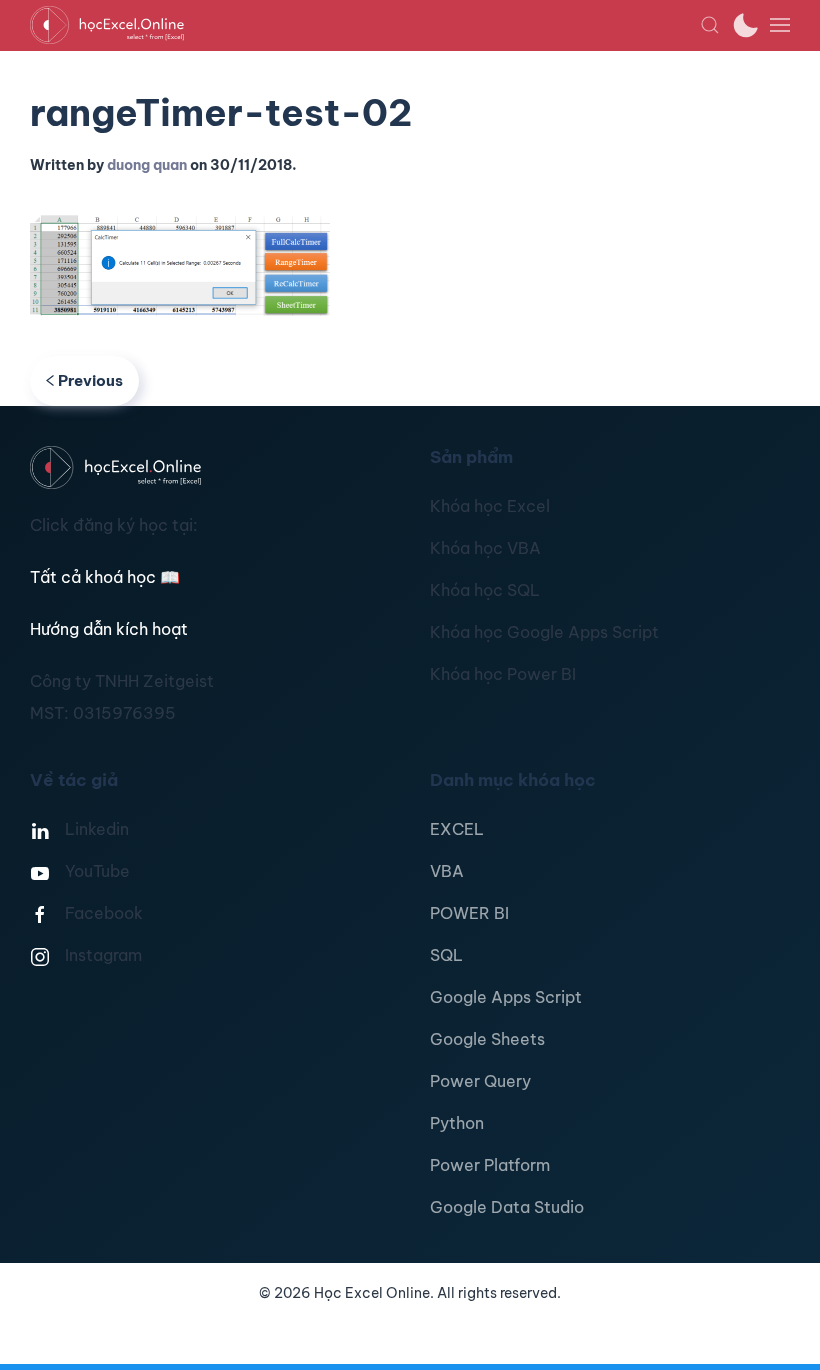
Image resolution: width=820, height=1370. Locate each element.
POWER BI (469, 913)
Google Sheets (487, 1039)
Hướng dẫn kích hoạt (109, 629)
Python (457, 1123)
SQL (446, 955)
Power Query (480, 1081)
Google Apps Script (506, 997)
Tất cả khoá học (105, 577)
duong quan (147, 165)
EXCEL (457, 829)
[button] (710, 25)
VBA (447, 871)
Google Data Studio (507, 1207)
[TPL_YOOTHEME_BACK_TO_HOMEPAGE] (365, 25)
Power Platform (490, 1165)
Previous (90, 380)
